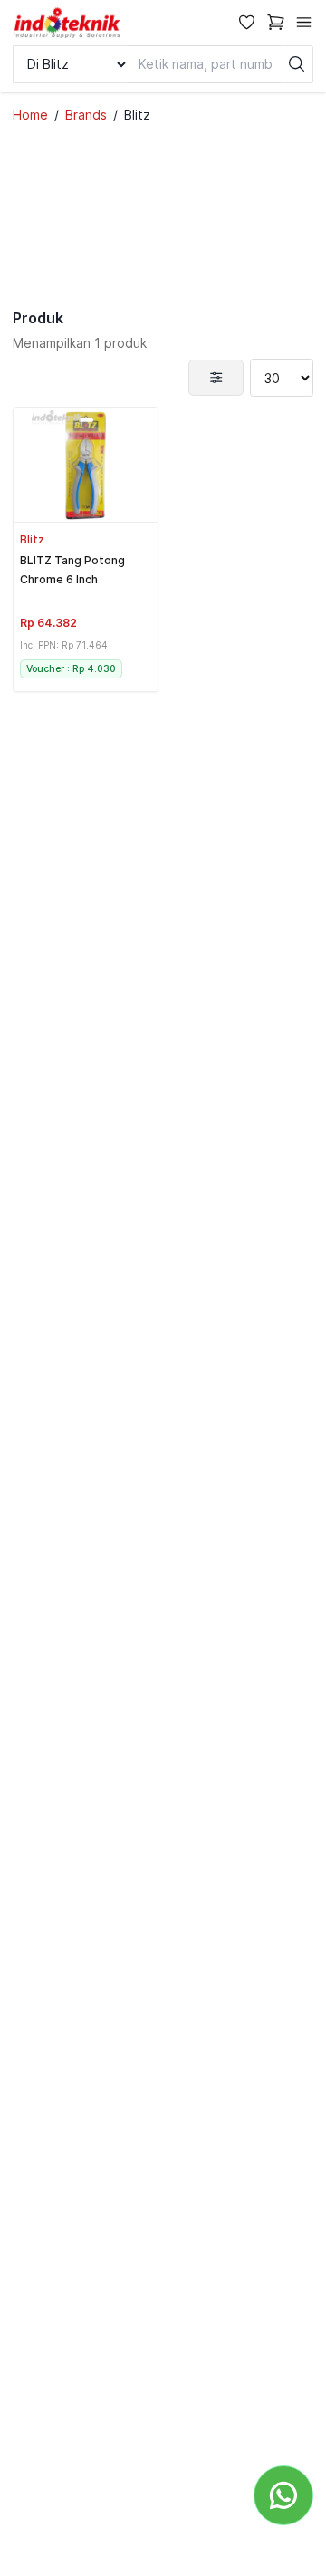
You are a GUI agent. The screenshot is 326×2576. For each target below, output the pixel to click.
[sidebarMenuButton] (304, 22)
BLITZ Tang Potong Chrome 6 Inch (72, 570)
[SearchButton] (297, 64)
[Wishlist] (247, 22)
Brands (86, 115)
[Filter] (216, 378)
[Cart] (276, 22)
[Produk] (86, 465)
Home (30, 115)
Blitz (32, 539)
